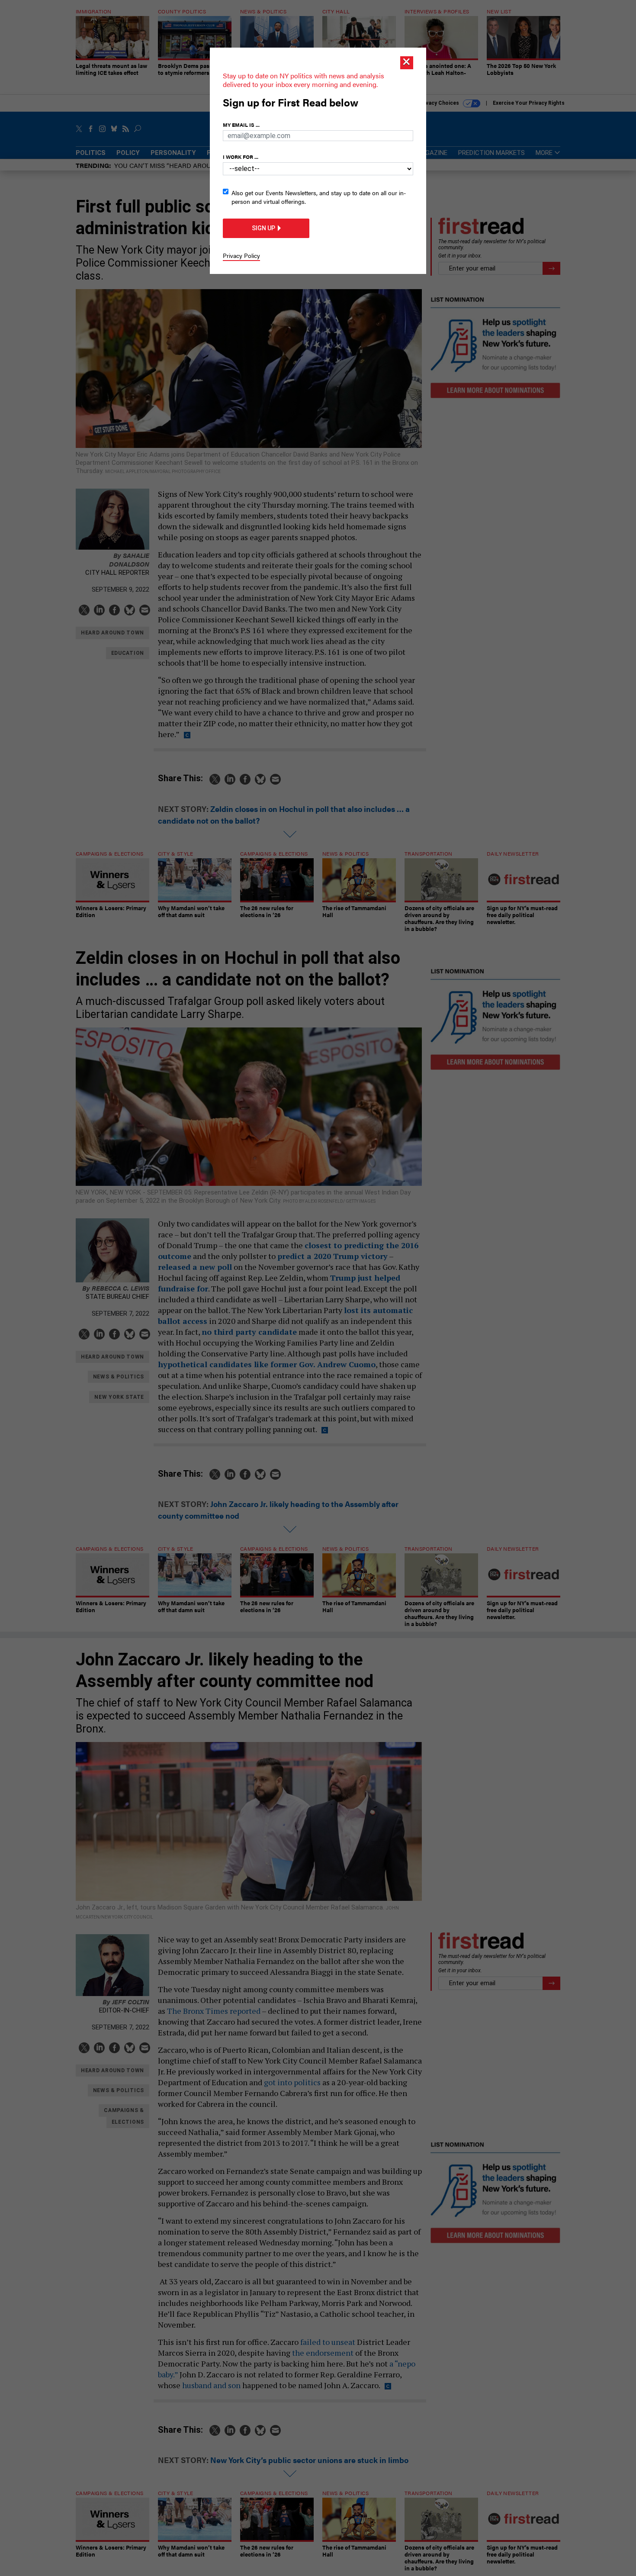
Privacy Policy (241, 255)
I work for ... (241, 157)
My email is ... (241, 125)
